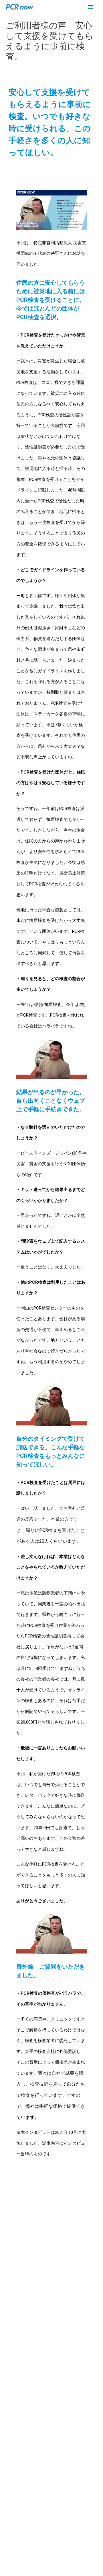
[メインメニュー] (91, 7)
